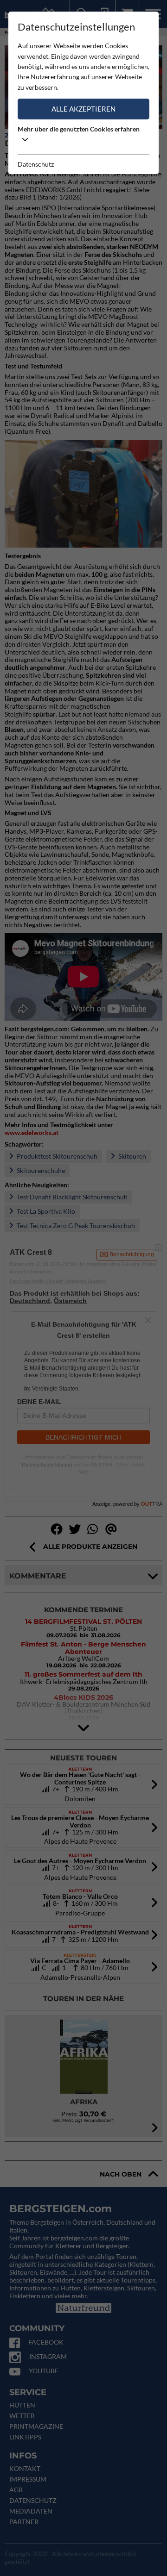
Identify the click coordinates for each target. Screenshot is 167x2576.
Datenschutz (36, 164)
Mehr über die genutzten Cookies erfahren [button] (79, 129)
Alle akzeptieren (83, 109)
